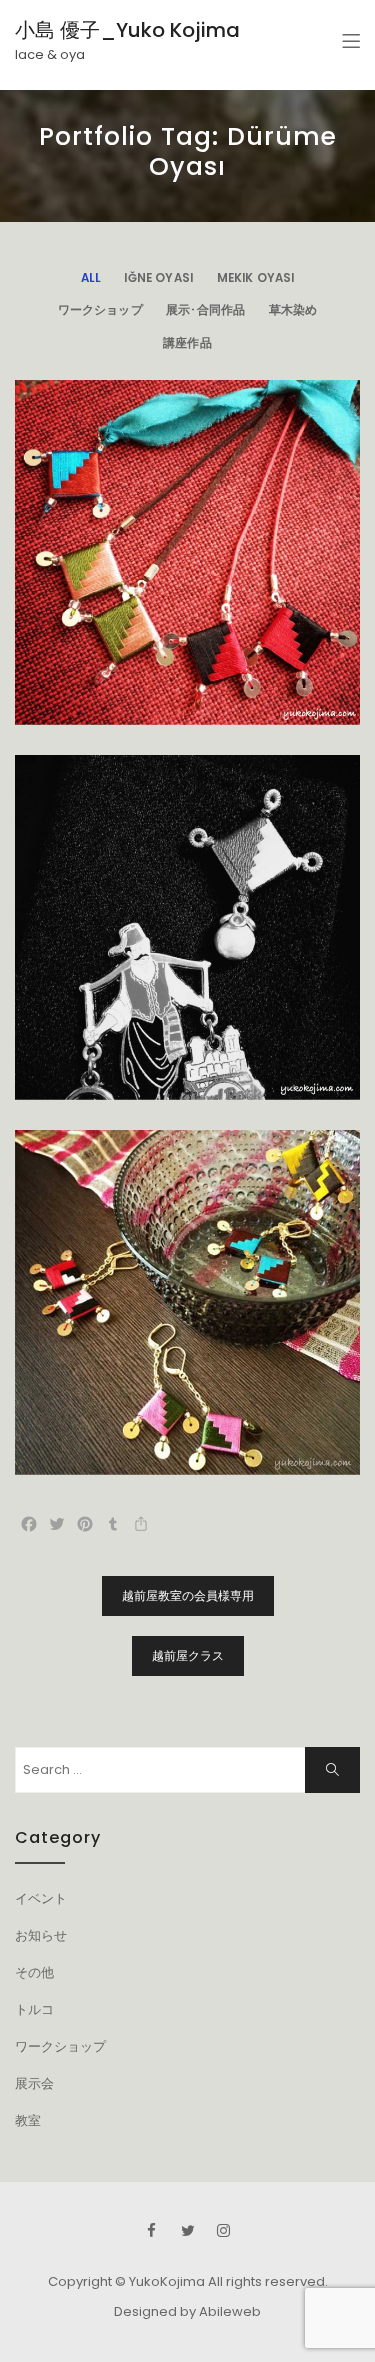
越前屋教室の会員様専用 (188, 1595)
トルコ (34, 2009)
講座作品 (187, 343)
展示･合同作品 (205, 310)
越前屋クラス (188, 1655)
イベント (41, 1898)
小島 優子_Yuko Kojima (127, 30)
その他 (34, 1972)
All (91, 278)
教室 (28, 2120)
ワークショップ (100, 310)
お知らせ (41, 1935)
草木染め (293, 310)
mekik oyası (256, 278)
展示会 (34, 2083)
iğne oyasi (158, 278)
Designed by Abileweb (187, 2311)
